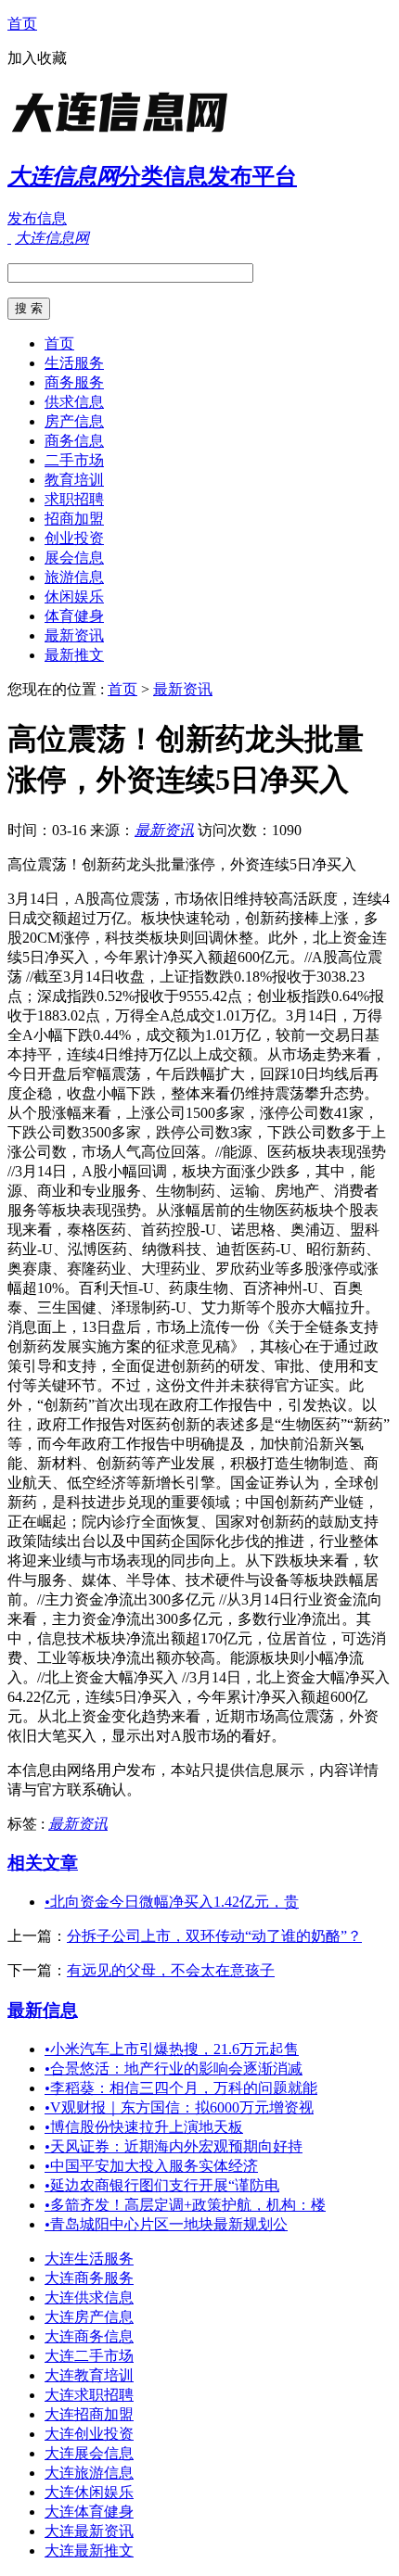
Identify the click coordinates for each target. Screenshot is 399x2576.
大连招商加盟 (89, 2414)
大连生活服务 (89, 2259)
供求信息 (74, 402)
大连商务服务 (89, 2278)
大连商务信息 (89, 2336)
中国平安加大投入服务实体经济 (151, 2166)
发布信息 (37, 218)
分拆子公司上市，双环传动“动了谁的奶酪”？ (214, 1936)
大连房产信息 (89, 2317)
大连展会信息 (89, 2453)
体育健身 (74, 616)
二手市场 (74, 460)
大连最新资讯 (89, 2531)
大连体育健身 (89, 2512)
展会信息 (74, 558)
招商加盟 (74, 519)
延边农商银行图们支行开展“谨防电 (162, 2185)
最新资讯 (74, 635)
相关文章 (43, 1863)
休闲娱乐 (74, 596)
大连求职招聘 (89, 2395)
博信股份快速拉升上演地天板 (144, 2127)
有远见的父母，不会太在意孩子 (171, 1970)
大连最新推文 (89, 2551)
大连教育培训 (89, 2375)
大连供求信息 (89, 2297)
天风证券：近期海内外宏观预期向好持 (174, 2146)
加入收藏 (37, 58)
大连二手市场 (89, 2356)
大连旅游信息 (89, 2473)
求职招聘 (74, 499)
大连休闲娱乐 (89, 2492)
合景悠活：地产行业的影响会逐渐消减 (174, 2068)
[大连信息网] (123, 134)
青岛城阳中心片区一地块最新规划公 (166, 2224)
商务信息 (74, 441)
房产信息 (74, 421)
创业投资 (74, 538)
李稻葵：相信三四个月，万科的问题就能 (181, 2088)
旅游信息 (74, 577)
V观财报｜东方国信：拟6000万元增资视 (179, 2107)
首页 (22, 24)
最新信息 (43, 2010)
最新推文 (74, 655)
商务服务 (74, 382)
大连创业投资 (89, 2434)
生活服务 (74, 363)
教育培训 (74, 480)
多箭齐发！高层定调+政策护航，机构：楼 (185, 2205)
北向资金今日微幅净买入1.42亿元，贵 (172, 1902)
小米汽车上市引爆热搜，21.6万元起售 (172, 2049)
